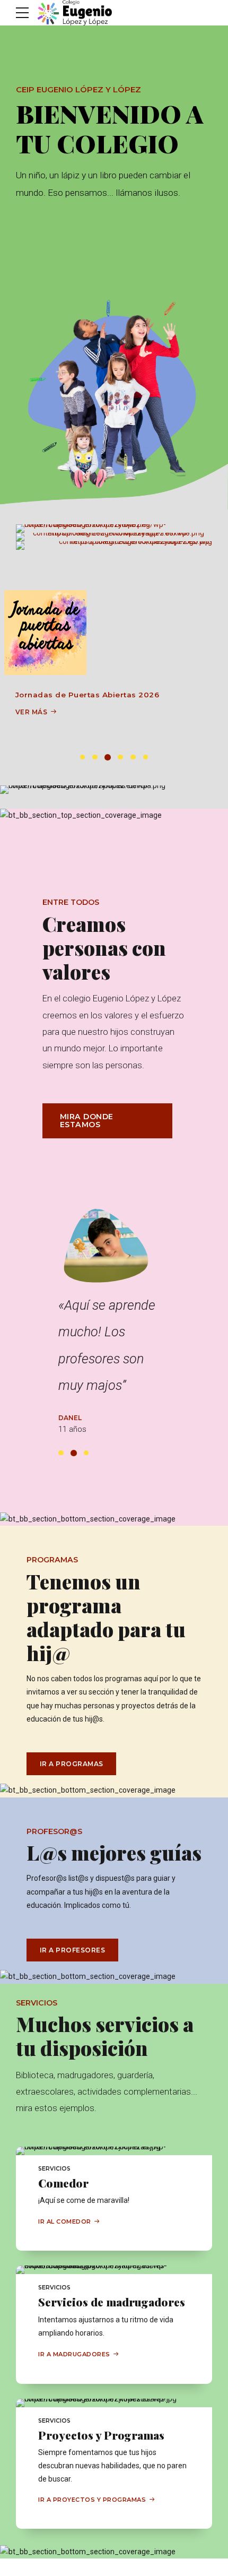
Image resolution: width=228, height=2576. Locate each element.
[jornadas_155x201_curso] (45, 633)
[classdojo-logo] (114, 546)
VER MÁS (32, 712)
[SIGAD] (114, 529)
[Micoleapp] (114, 537)
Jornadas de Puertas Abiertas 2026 (87, 695)
